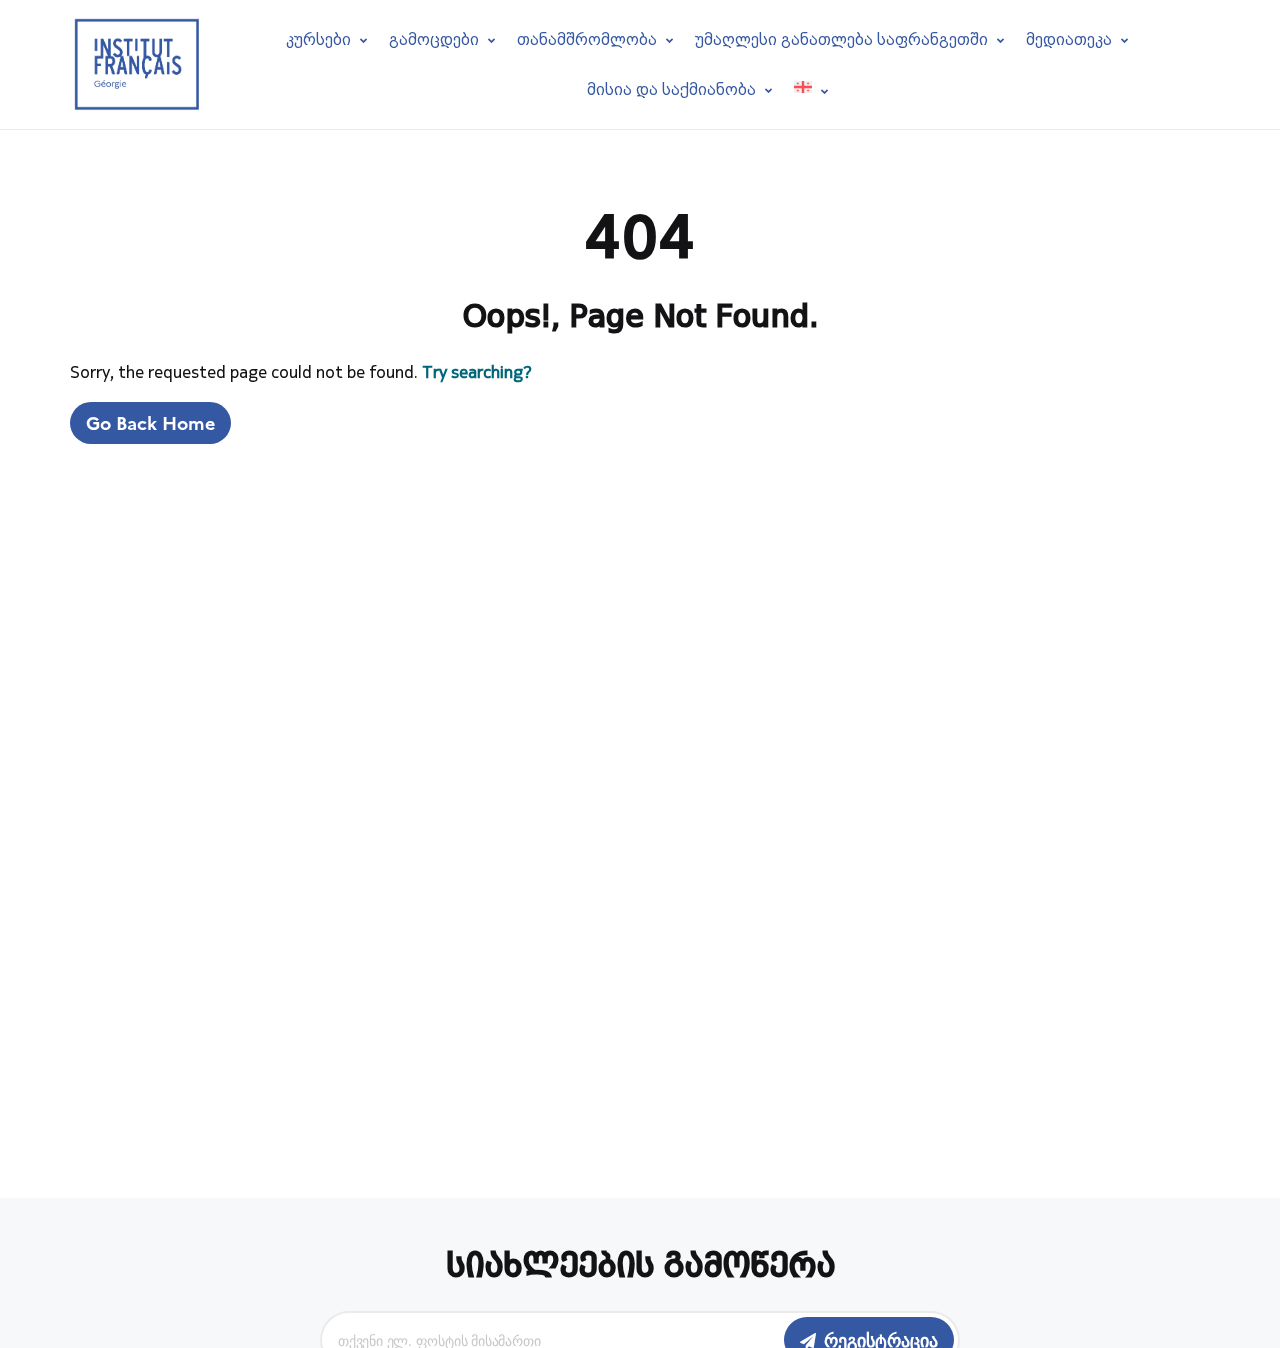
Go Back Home (150, 422)
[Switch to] (811, 89)
